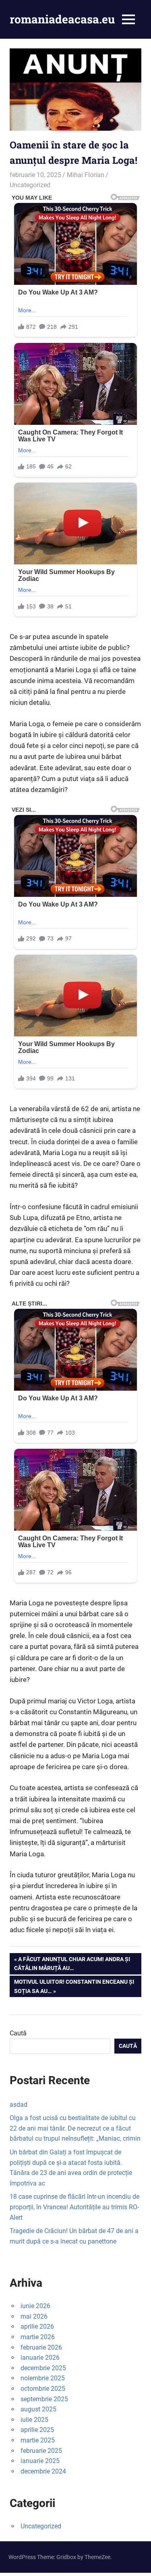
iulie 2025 (34, 2420)
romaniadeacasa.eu (62, 19)
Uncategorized (30, 185)
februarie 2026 (41, 2347)
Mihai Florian (86, 175)
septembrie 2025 (44, 2399)
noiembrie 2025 (43, 2378)
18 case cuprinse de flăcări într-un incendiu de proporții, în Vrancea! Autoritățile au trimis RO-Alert (74, 2207)
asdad (19, 2105)
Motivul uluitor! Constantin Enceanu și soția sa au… (74, 1986)
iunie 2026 (35, 2306)
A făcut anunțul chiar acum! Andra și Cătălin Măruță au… (72, 1963)
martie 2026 (38, 2337)
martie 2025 (38, 2440)
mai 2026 (34, 2316)
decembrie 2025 (43, 2368)
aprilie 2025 (37, 2430)
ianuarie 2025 (40, 2461)
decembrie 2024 (43, 2471)
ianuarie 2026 (40, 2358)
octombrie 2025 (43, 2389)
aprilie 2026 (37, 2326)
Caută (18, 2033)
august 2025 (38, 2409)
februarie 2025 (41, 2451)
